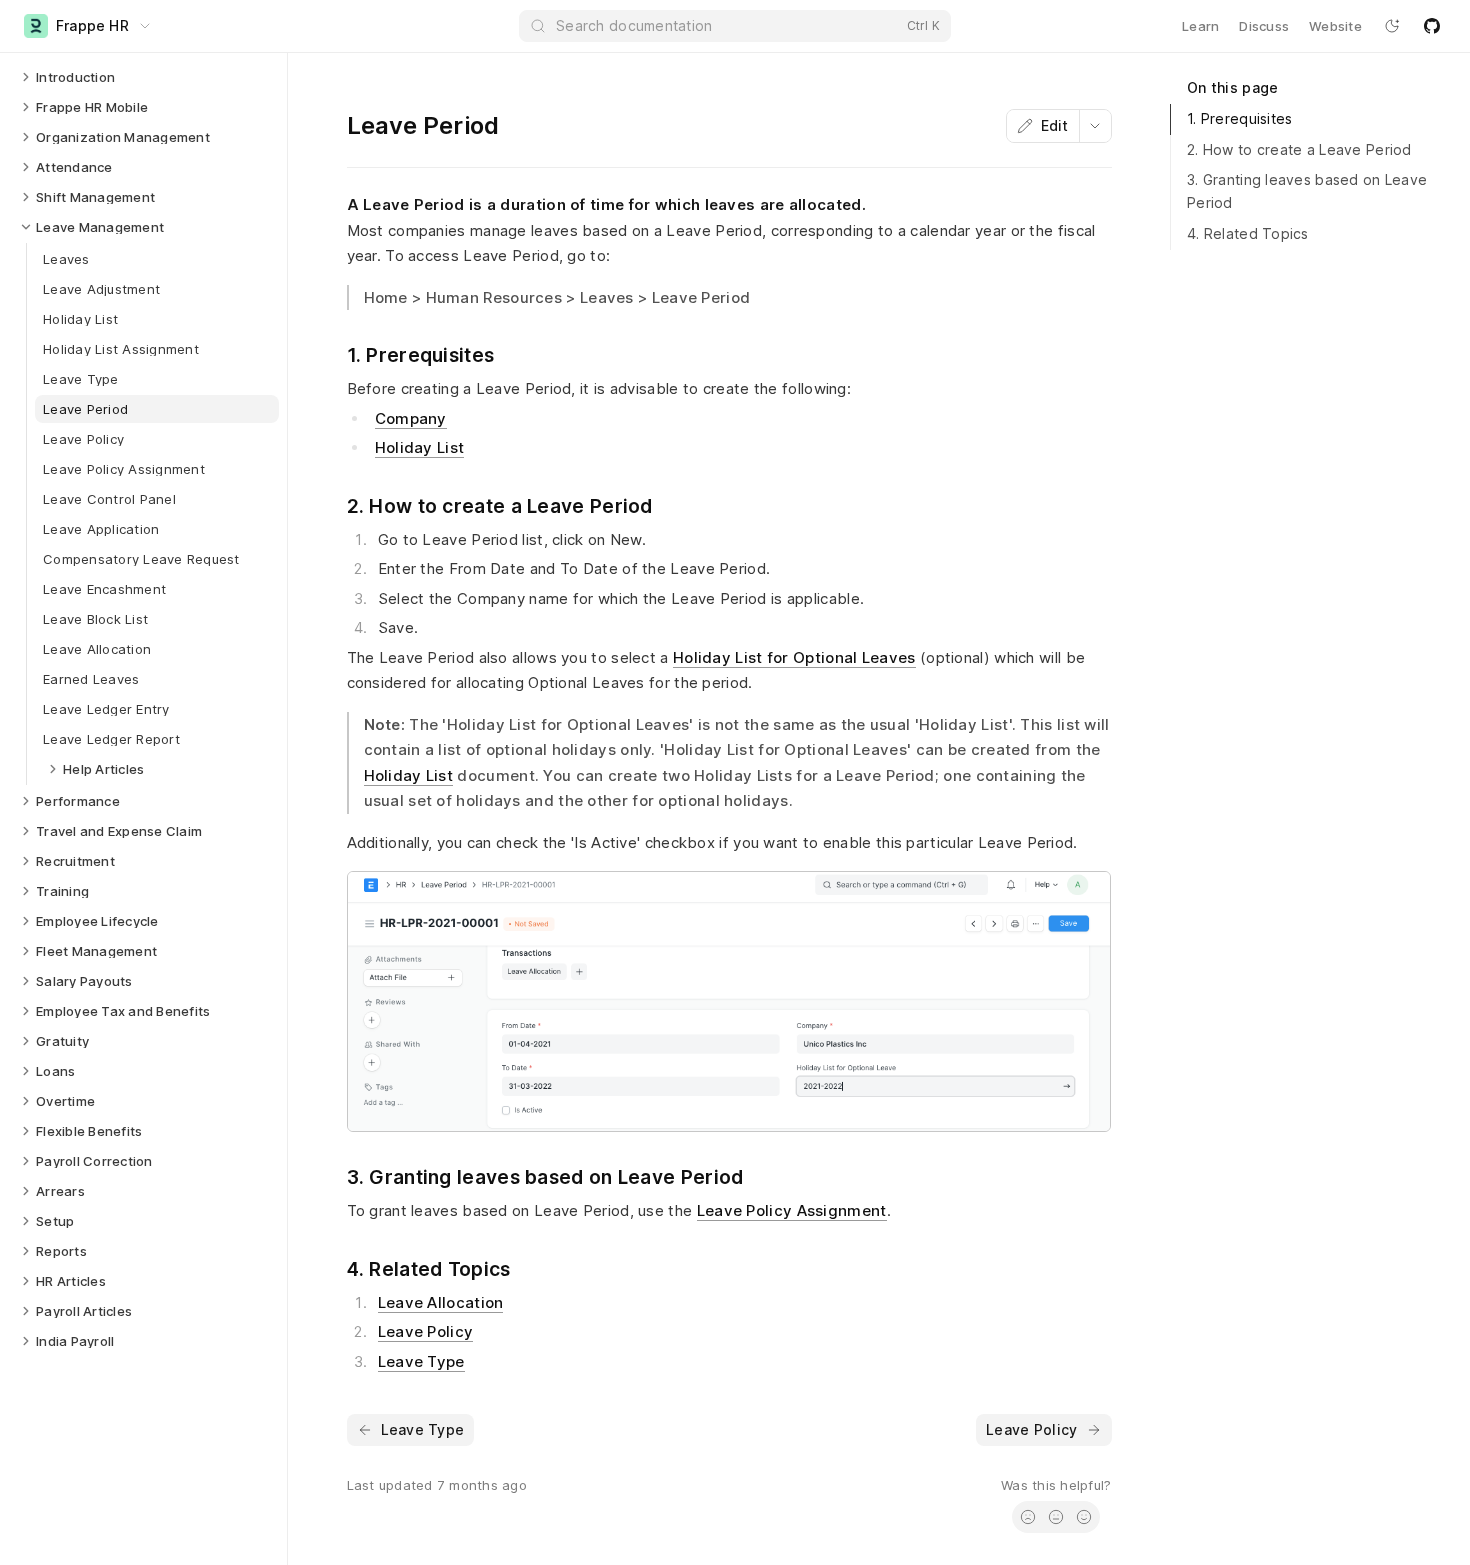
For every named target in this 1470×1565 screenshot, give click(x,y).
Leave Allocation (441, 1302)
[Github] (1432, 26)
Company (411, 418)
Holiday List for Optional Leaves (794, 657)
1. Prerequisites (1239, 118)
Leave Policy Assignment (792, 1210)
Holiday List (420, 447)
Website (1335, 26)
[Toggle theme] (1392, 26)
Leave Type (421, 1361)
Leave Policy (426, 1331)
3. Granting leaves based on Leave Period (1307, 191)
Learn (1200, 26)
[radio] (1028, 1517)
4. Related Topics (1248, 233)
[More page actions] (1095, 126)
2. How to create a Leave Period (1299, 149)
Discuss (1264, 26)
